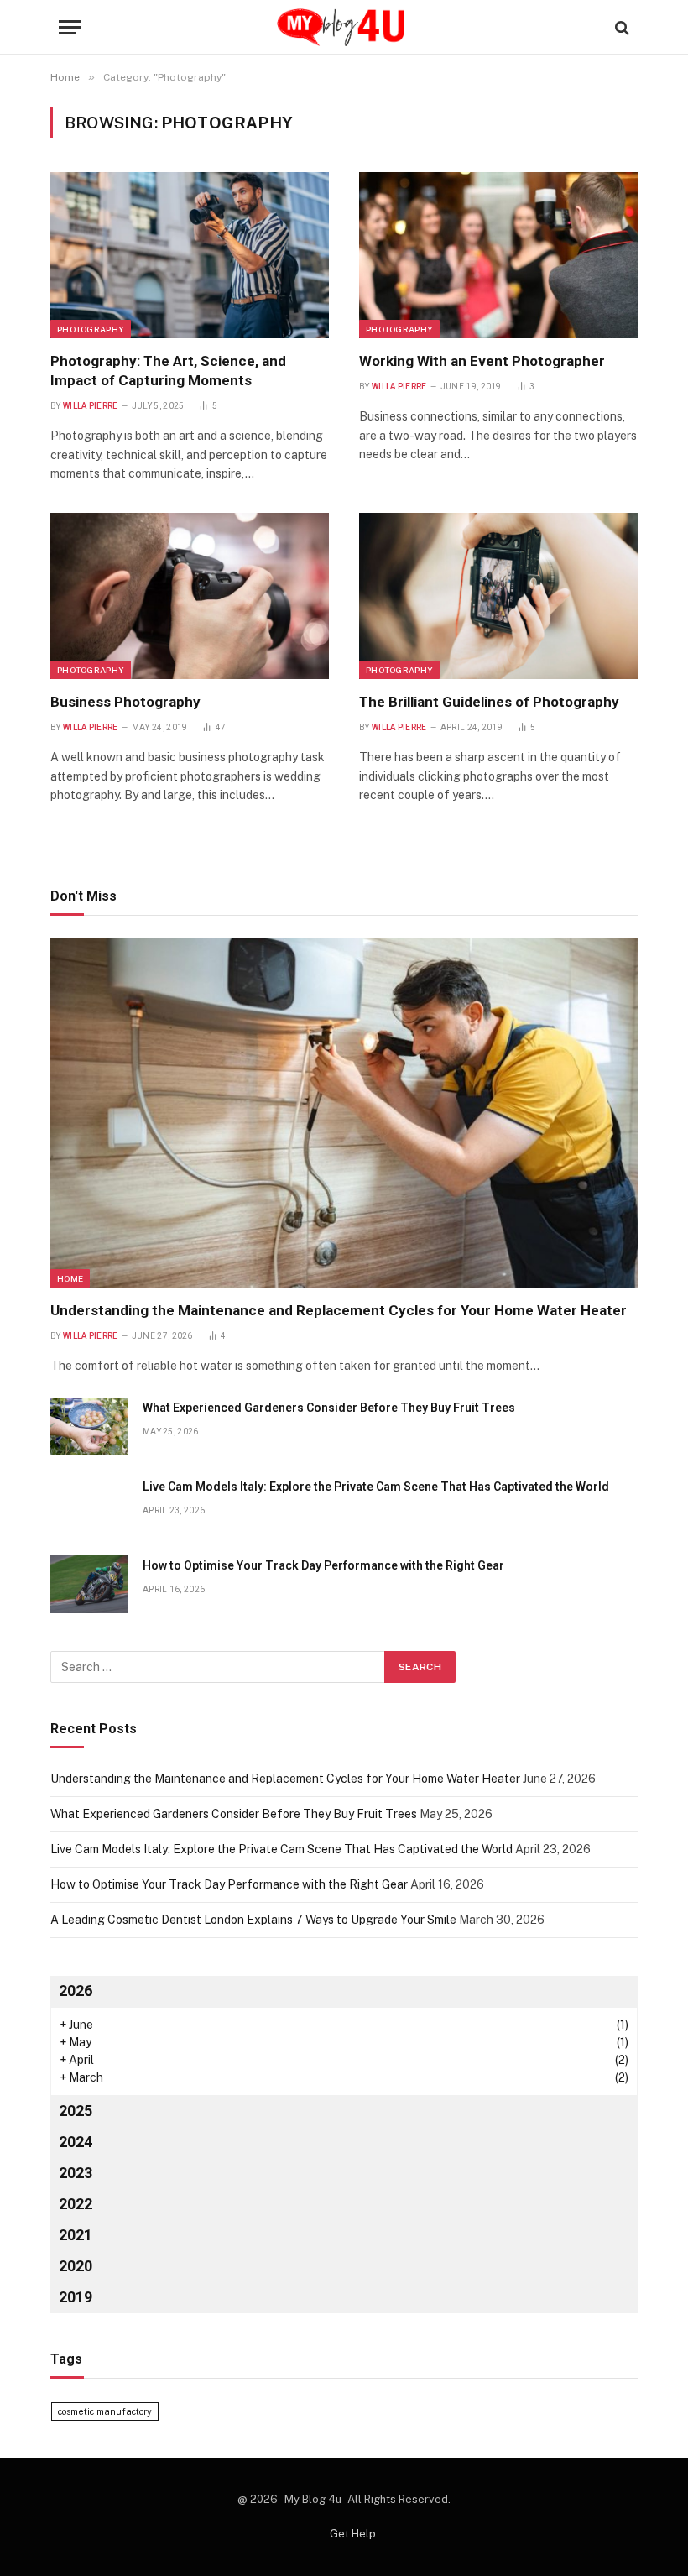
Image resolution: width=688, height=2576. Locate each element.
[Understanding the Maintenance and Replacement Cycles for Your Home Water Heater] (344, 1113)
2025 (76, 2111)
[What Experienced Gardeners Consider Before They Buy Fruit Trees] (89, 1426)
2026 (76, 1991)
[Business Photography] (190, 596)
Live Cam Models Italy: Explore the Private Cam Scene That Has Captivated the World (376, 1487)
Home (70, 1278)
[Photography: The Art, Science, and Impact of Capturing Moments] (190, 255)
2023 (76, 2173)
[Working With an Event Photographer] (498, 255)
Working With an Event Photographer (482, 361)
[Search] (620, 27)
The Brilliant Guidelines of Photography (489, 702)
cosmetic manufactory (105, 2411)
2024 (76, 2142)
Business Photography (125, 702)
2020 (76, 2266)
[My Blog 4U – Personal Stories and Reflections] (344, 27)
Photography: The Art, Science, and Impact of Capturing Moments (168, 371)
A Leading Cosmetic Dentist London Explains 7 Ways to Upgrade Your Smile (253, 1920)
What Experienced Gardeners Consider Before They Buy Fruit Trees (329, 1408)
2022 (76, 2204)
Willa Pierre (91, 406)
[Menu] (70, 27)
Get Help (353, 2534)
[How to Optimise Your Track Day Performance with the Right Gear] (89, 1584)
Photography (91, 329)
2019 (76, 2297)
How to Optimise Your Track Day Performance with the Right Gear (323, 1565)
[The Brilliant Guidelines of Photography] (498, 596)
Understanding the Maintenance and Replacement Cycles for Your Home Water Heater (339, 1310)
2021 (76, 2235)
